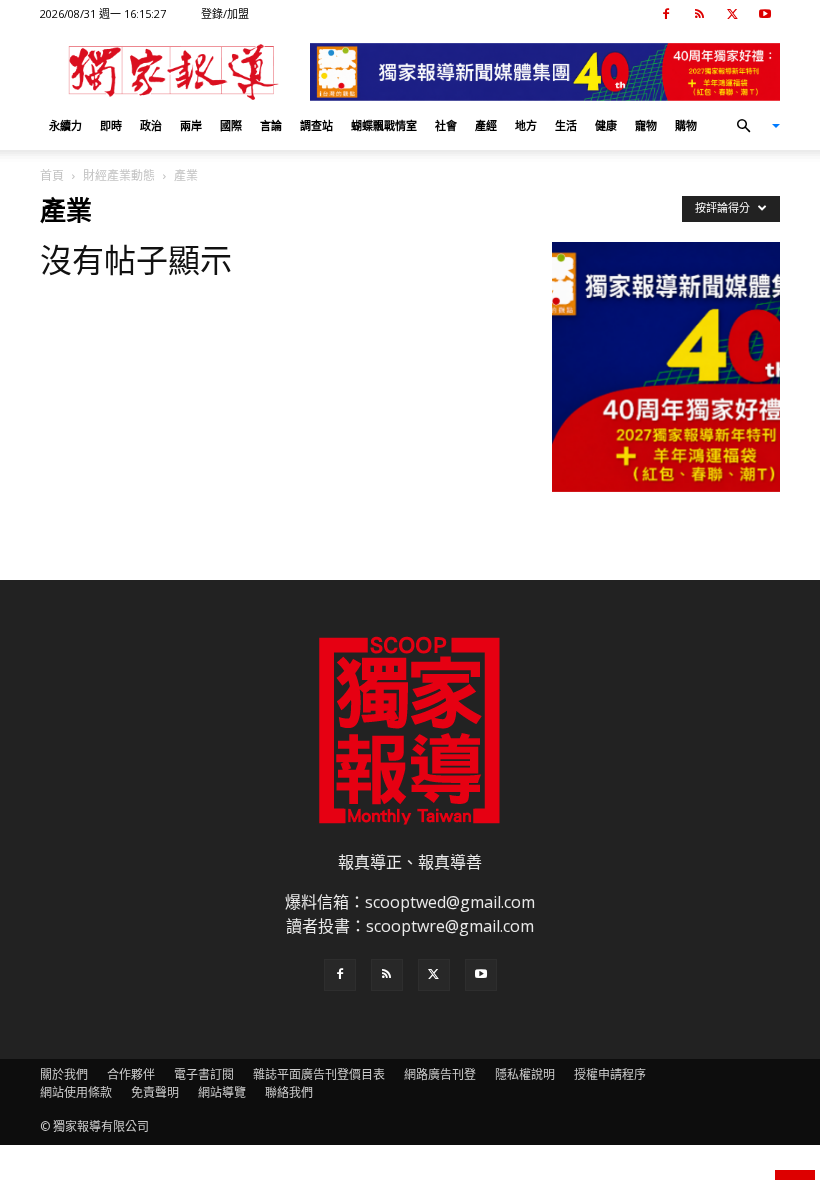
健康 (606, 125)
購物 (686, 125)
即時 (111, 125)
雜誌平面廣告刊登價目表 (319, 1074)
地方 (526, 125)
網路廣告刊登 (440, 1074)
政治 (151, 125)
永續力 (65, 125)
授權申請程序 (610, 1074)
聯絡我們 (289, 1092)
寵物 (646, 125)
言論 (271, 125)
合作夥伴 (131, 1074)
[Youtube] (765, 14)
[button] (750, 126)
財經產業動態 (119, 175)
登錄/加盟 (225, 13)
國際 (231, 125)
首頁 (52, 175)
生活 (566, 125)
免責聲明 (155, 1092)
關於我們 (64, 1074)
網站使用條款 (76, 1092)
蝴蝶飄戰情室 (384, 125)
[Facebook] (666, 14)
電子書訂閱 (204, 1074)
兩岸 (191, 125)
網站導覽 (222, 1092)
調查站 (316, 125)
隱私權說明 (525, 1074)
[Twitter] (732, 14)
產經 (486, 125)
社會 (446, 125)
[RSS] (699, 14)
